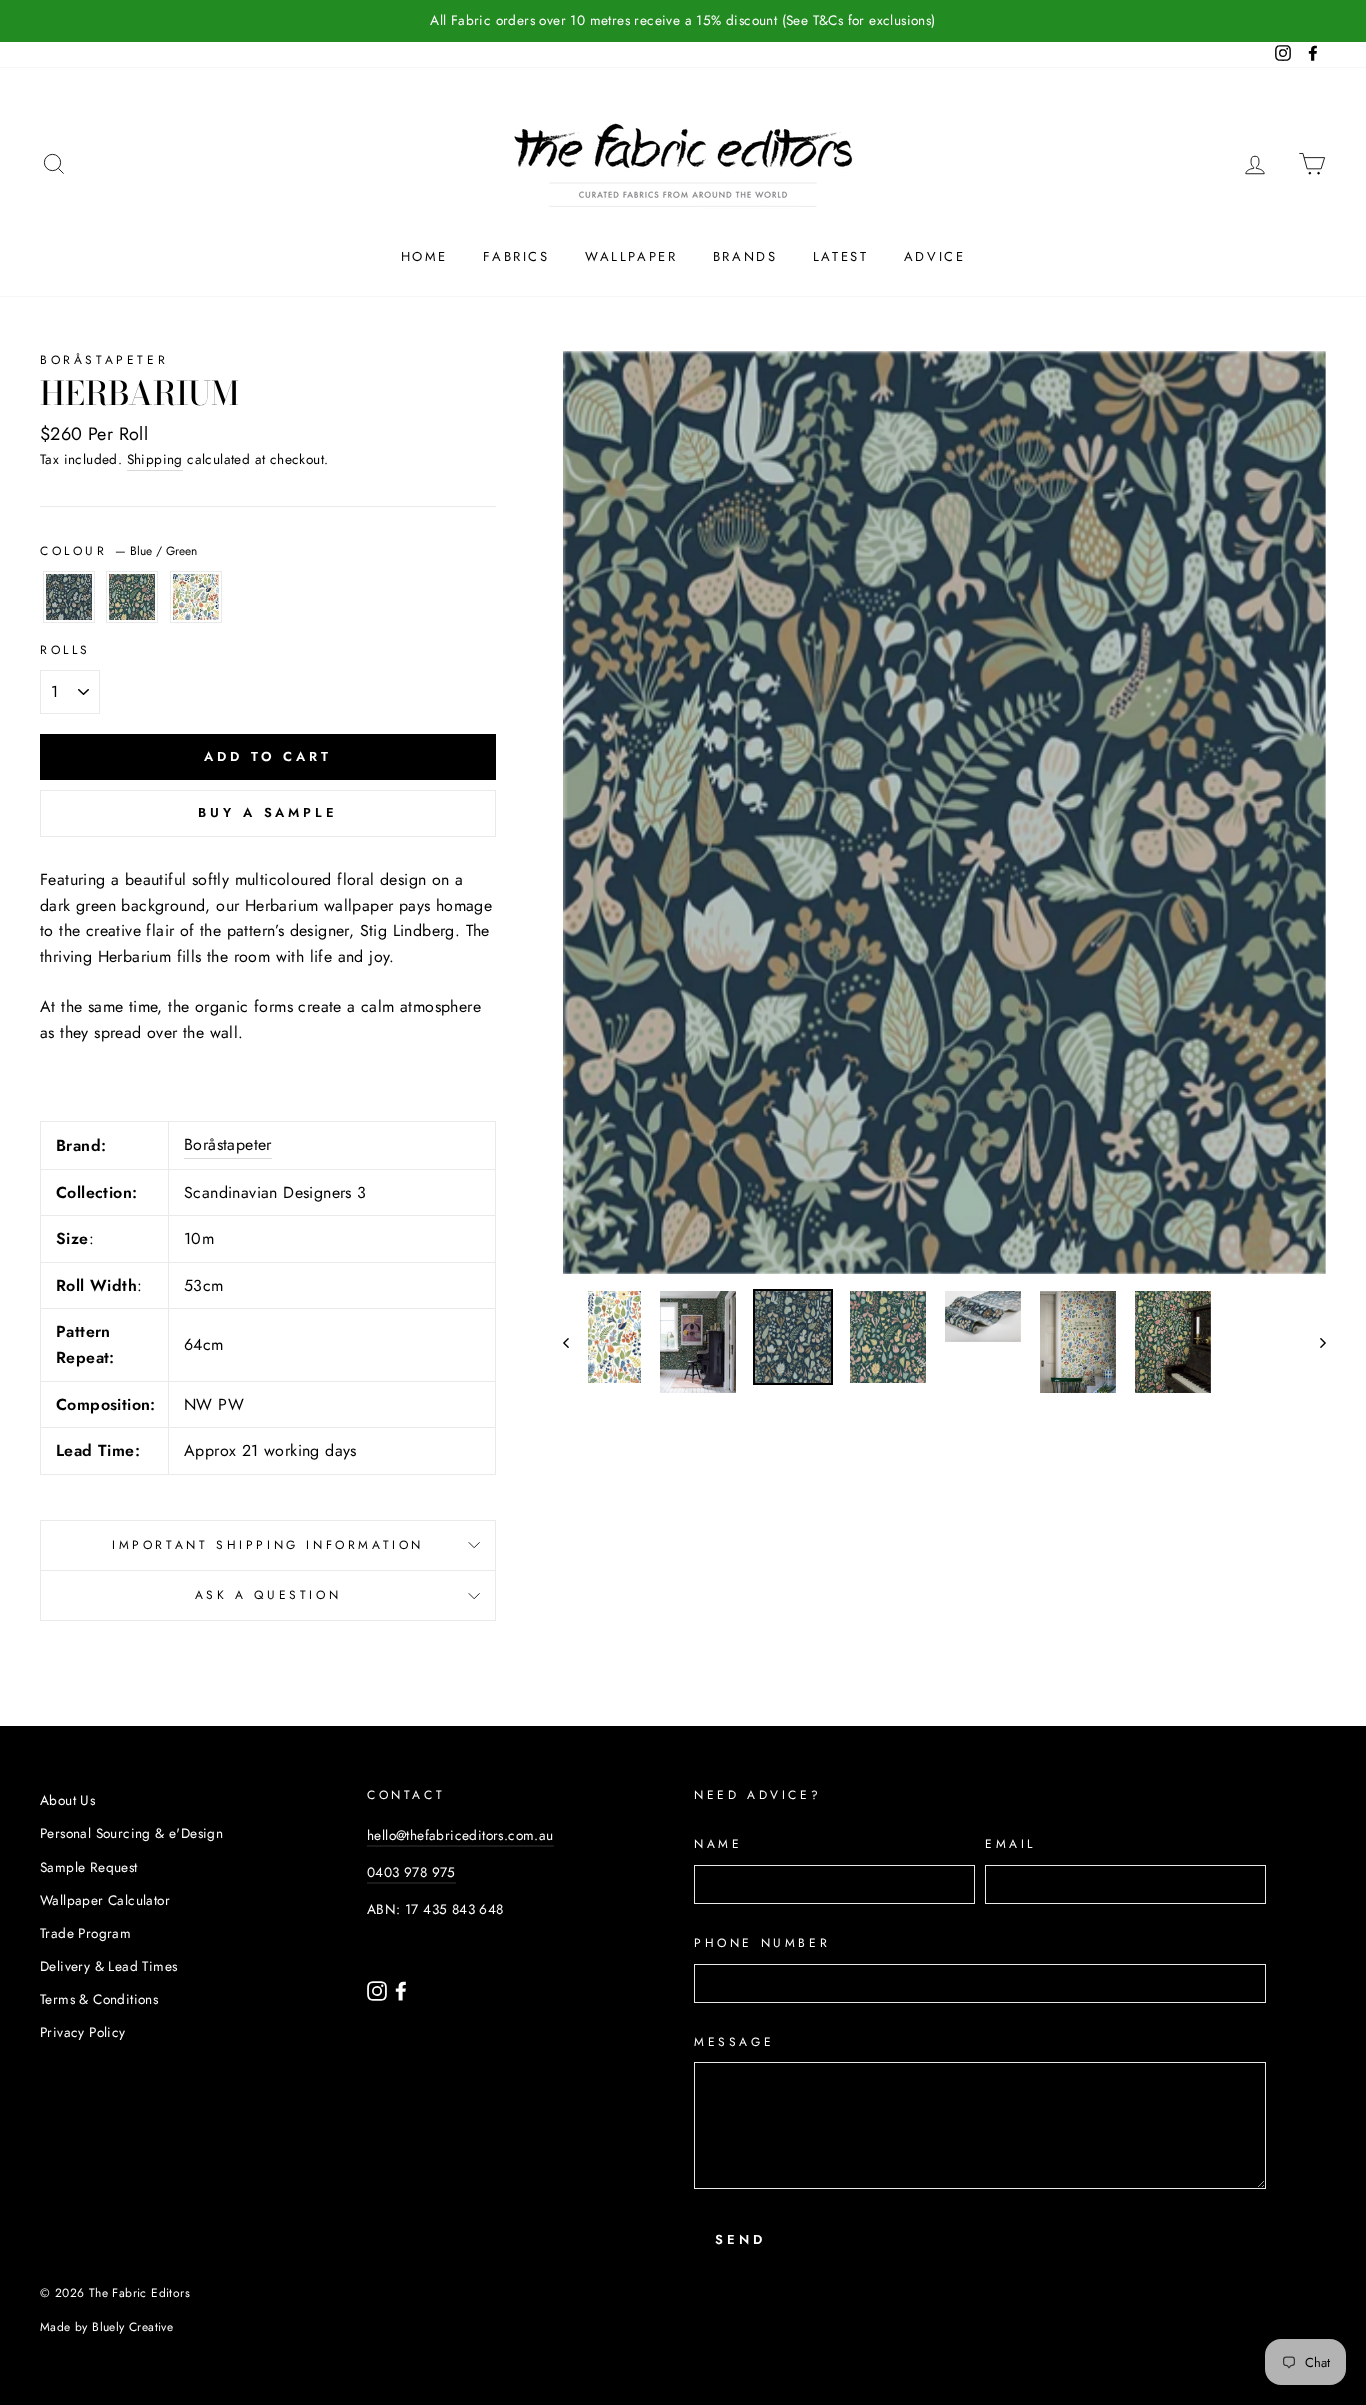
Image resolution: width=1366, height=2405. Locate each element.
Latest (841, 256)
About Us (67, 1800)
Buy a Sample (268, 812)
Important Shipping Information (268, 1545)
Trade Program (85, 1933)
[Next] (1313, 1341)
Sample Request (89, 1867)
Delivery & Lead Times (108, 1966)
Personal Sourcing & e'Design (131, 1833)
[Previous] (575, 1341)
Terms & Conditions (99, 1999)
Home (424, 256)
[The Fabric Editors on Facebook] (401, 1989)
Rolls (65, 650)
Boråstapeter (104, 360)
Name (718, 1844)
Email (1010, 1844)
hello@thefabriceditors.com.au (460, 1835)
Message (734, 2042)
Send (740, 2239)
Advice (935, 256)
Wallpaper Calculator (105, 1900)
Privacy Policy (83, 2032)
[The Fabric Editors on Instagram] (379, 1989)
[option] (683, 21)
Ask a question (268, 1595)
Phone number (762, 1943)
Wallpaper (631, 256)
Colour (118, 551)
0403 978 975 (411, 1872)
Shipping (155, 459)
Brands (745, 256)
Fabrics (516, 256)
